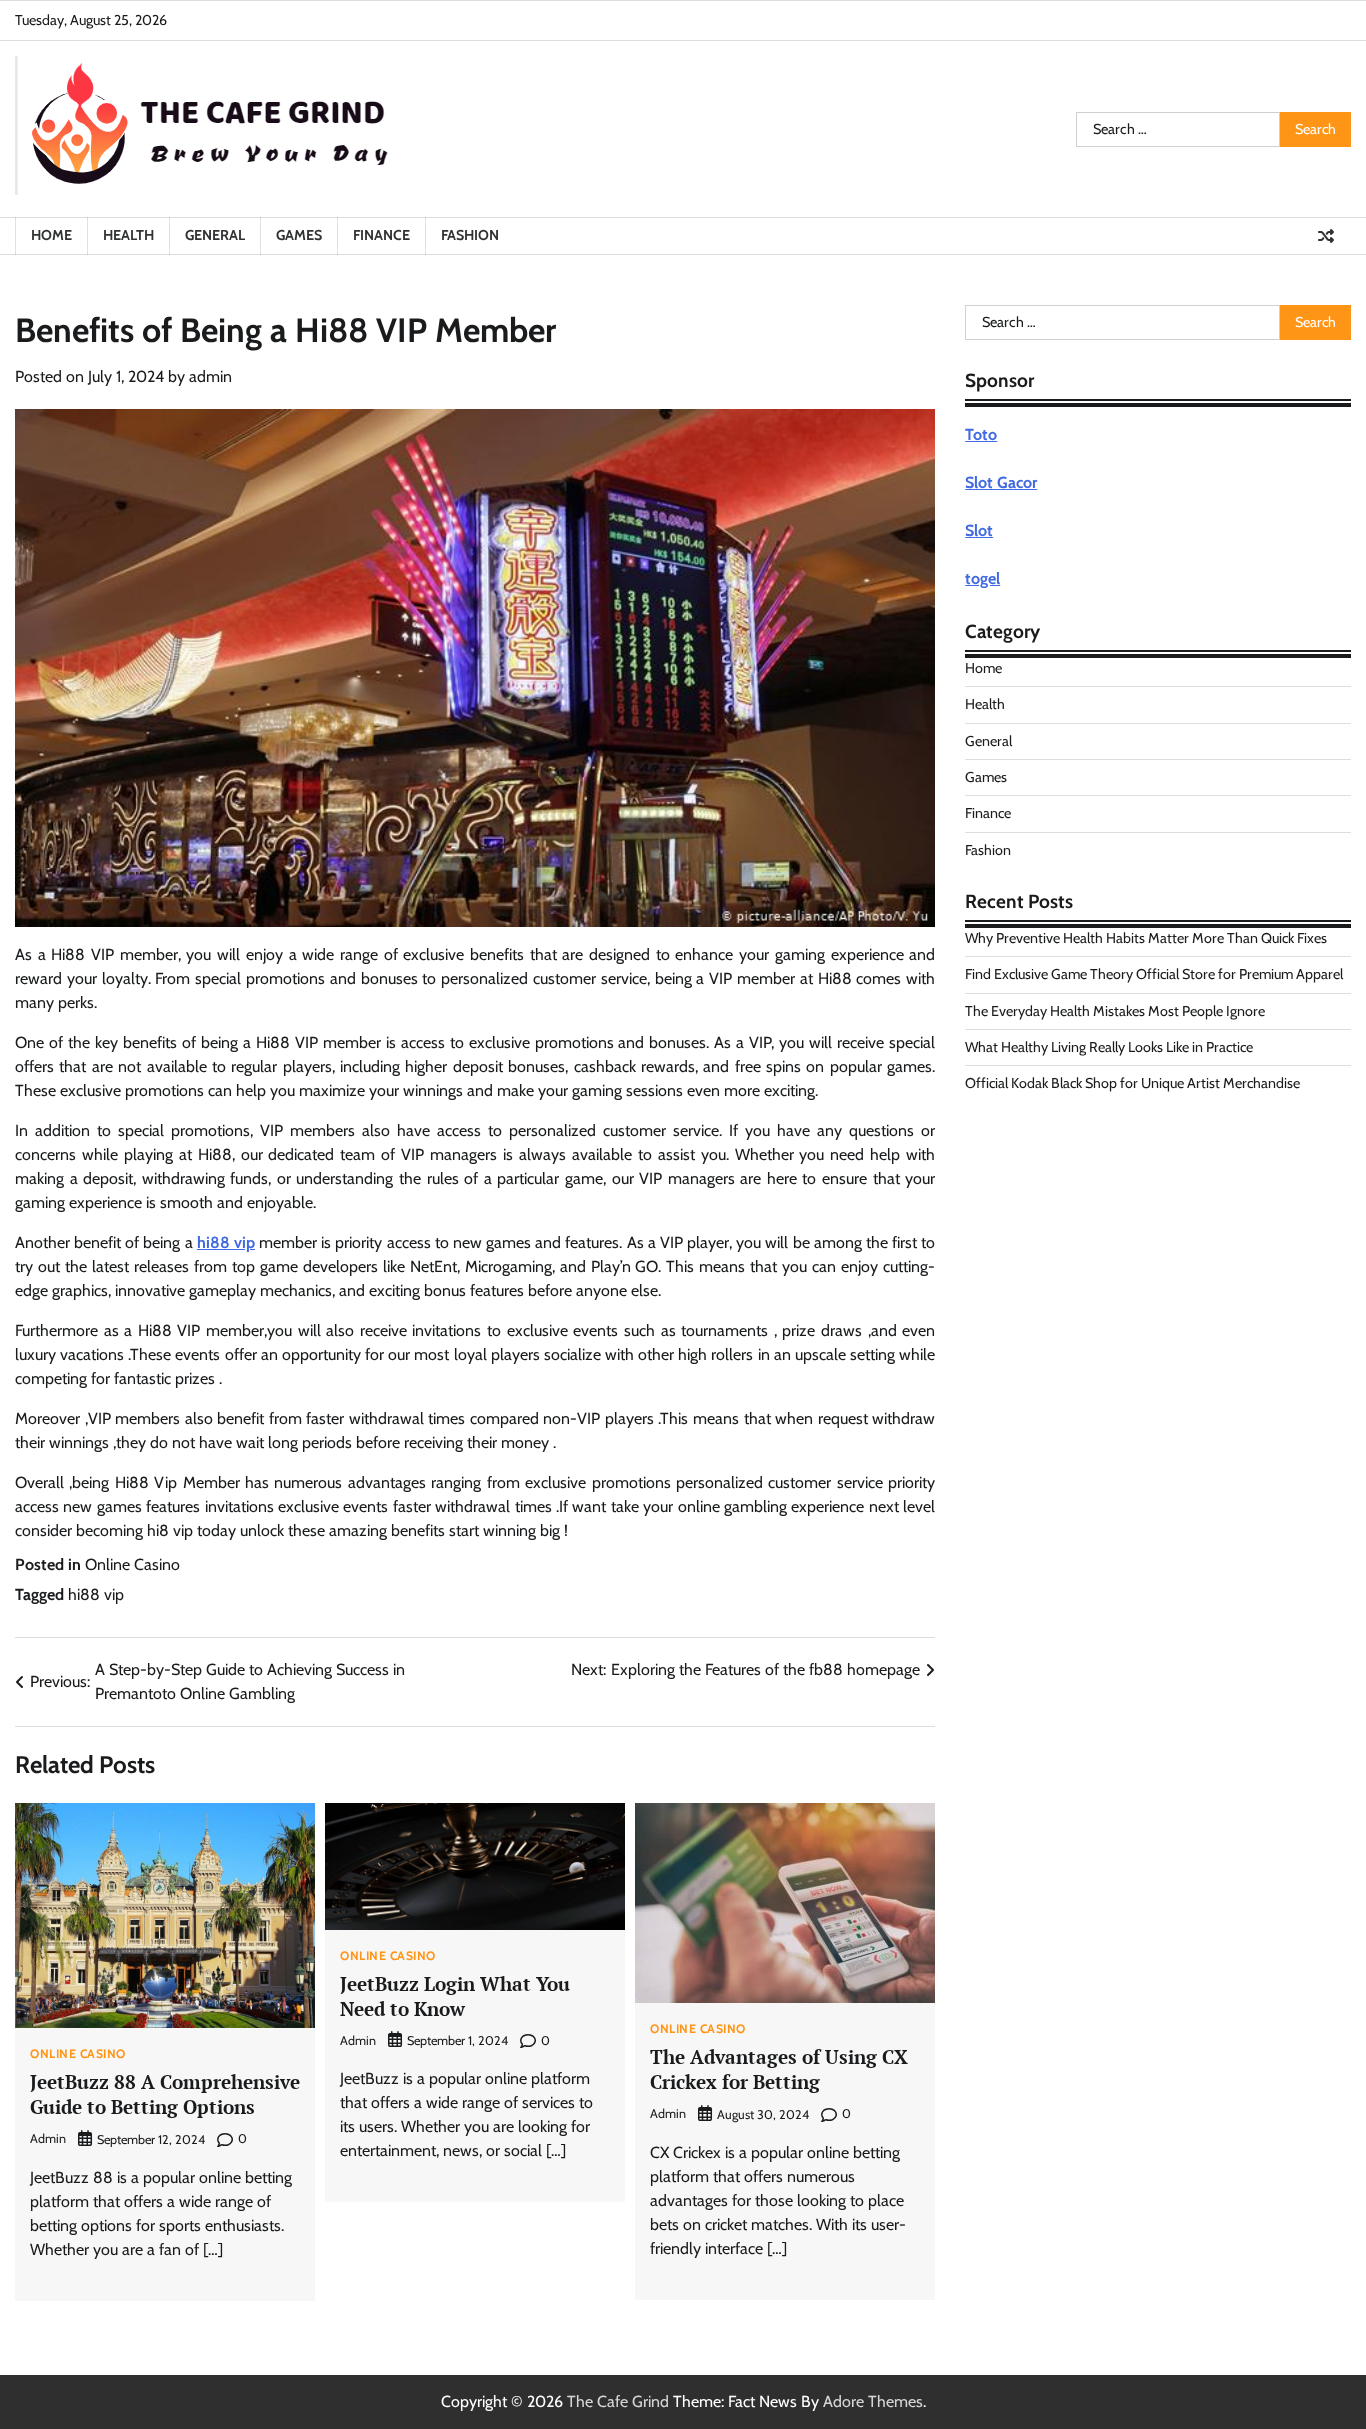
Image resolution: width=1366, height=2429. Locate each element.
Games (299, 235)
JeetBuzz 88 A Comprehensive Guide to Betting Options (165, 2094)
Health (128, 235)
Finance (381, 235)
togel (982, 578)
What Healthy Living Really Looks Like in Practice (1109, 1047)
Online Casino (132, 1564)
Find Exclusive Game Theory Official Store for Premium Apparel (1154, 974)
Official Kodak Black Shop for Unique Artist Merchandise (1132, 1083)
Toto (981, 434)
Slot (979, 530)
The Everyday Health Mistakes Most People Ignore (1115, 1011)
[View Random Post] (1326, 236)
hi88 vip (226, 1242)
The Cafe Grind (618, 2401)
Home (51, 235)
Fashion (470, 235)
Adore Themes (873, 2401)
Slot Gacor (1001, 482)
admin (210, 376)
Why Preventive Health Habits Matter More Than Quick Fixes (1146, 938)
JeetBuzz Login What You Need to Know (455, 1996)
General (215, 235)
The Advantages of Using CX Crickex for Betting (779, 2069)
